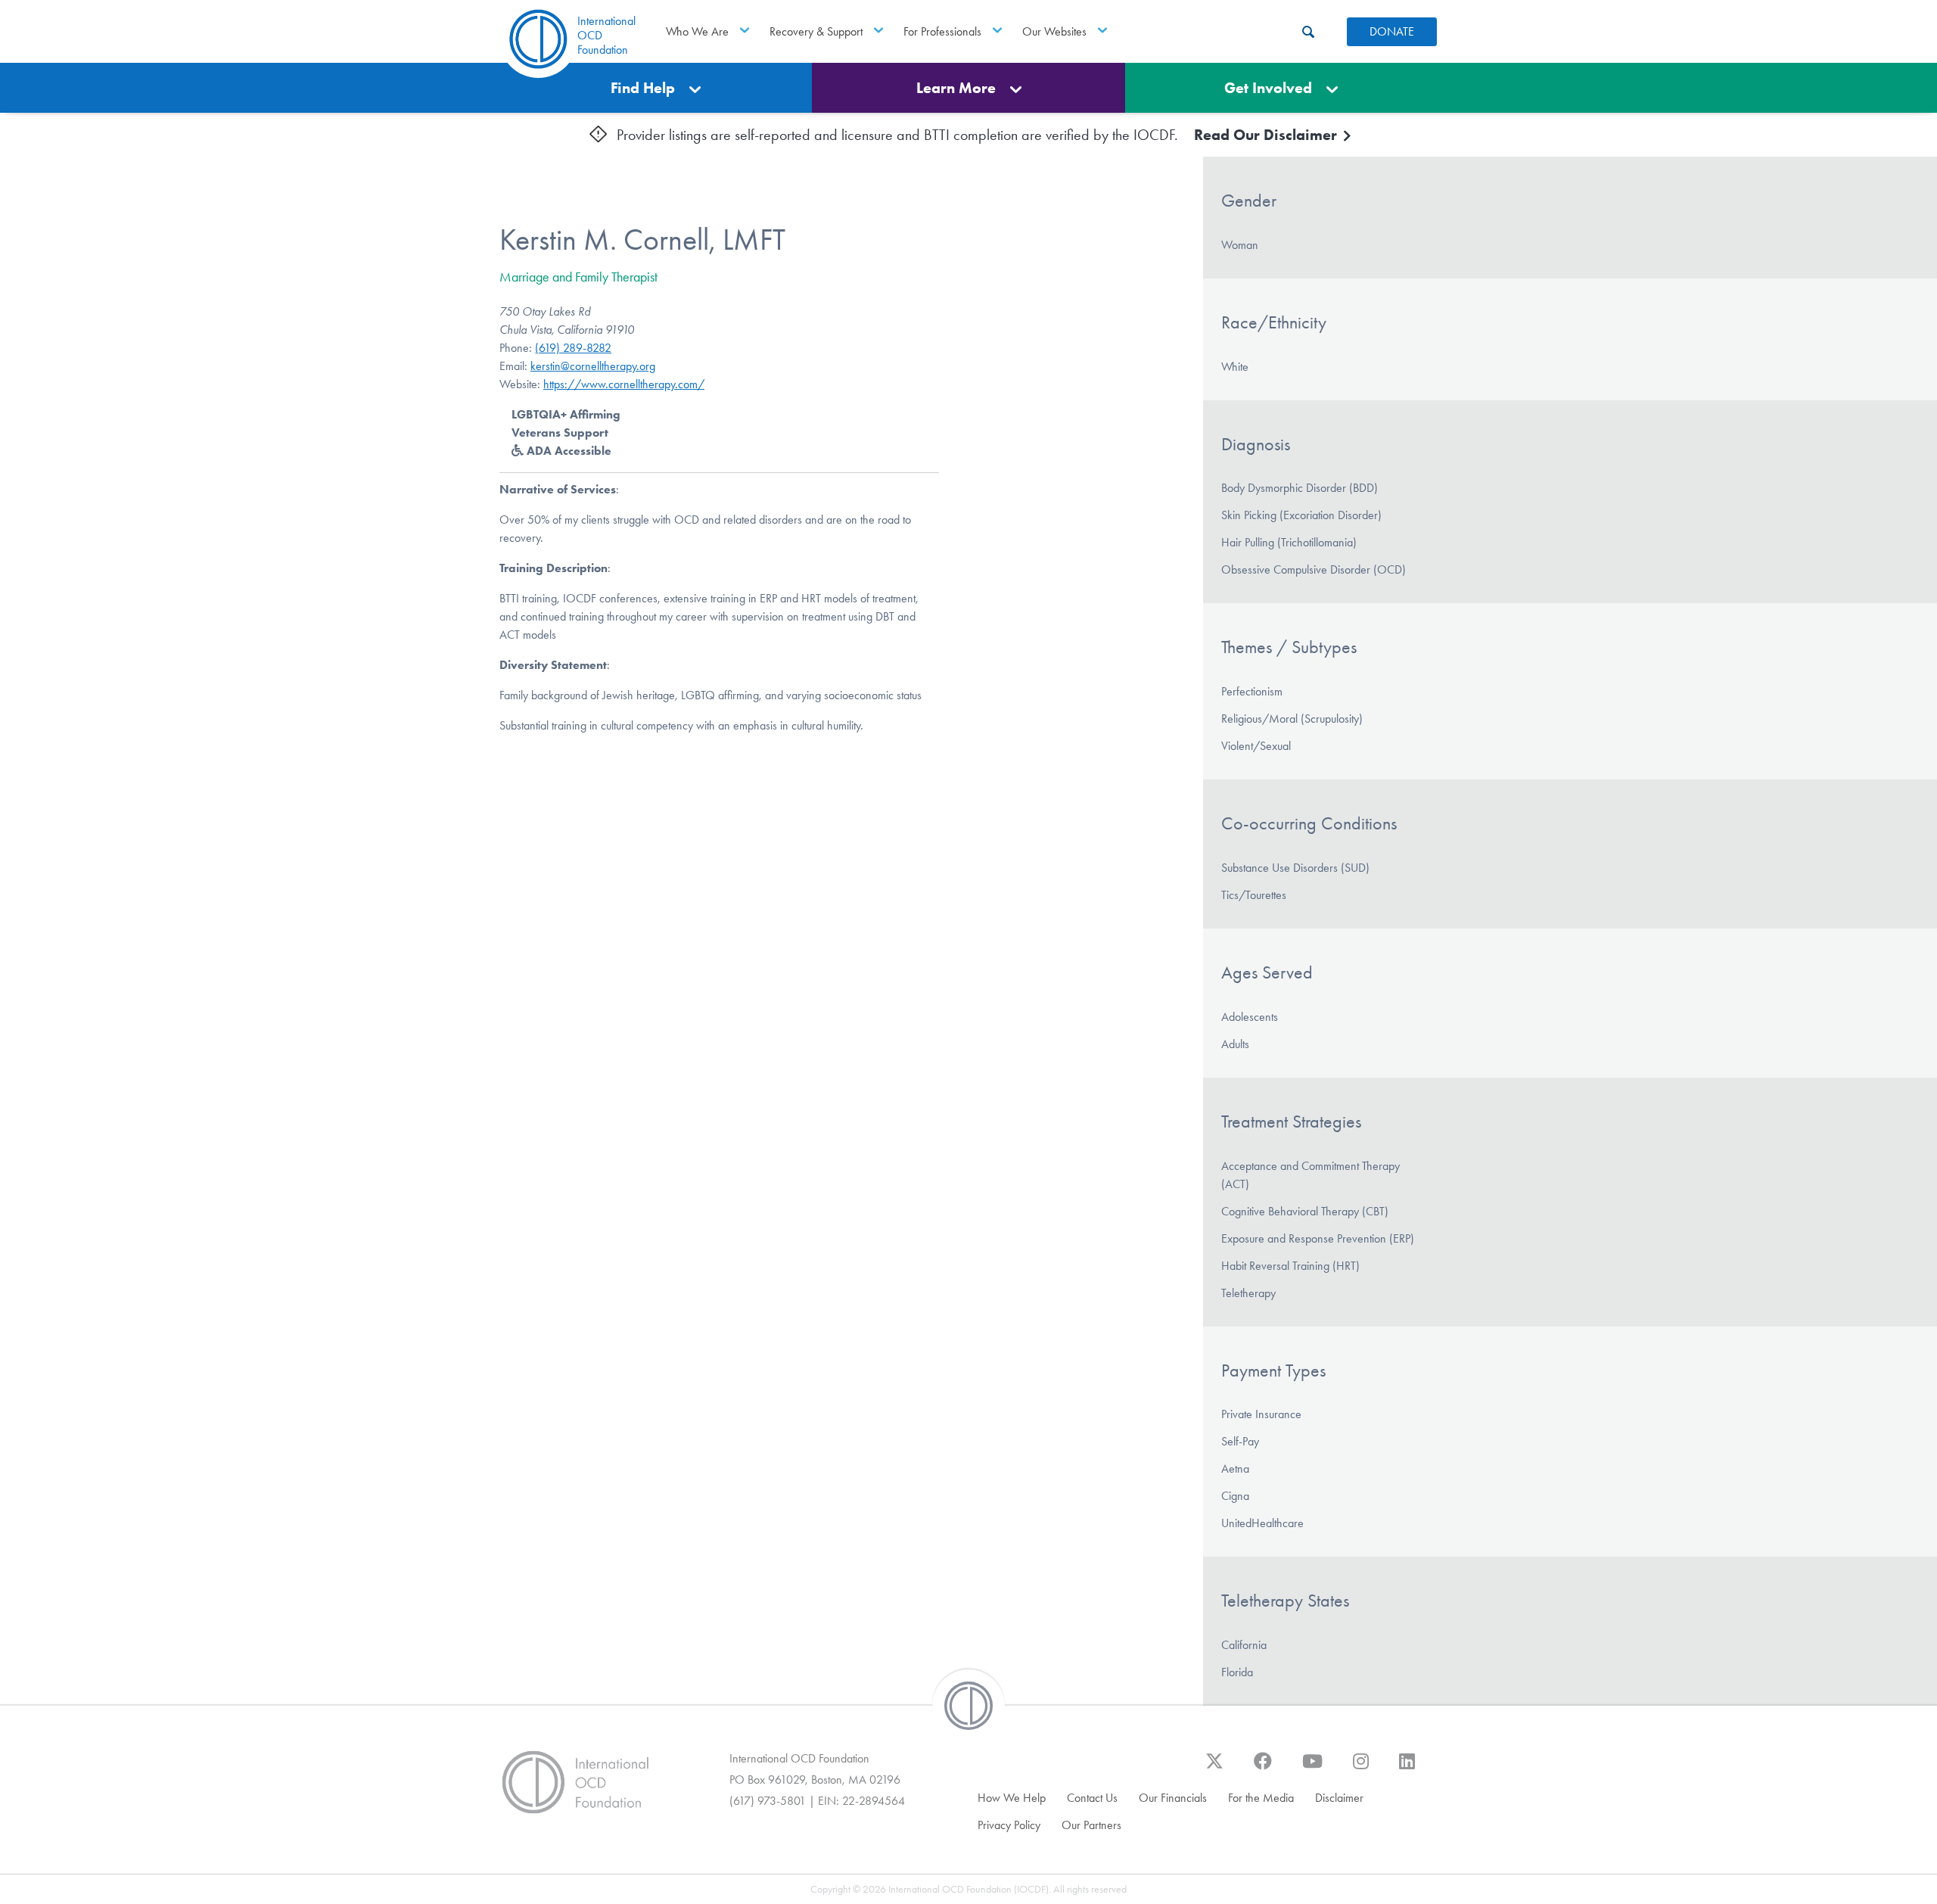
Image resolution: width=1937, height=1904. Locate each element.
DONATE (1392, 31)
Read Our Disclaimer (1267, 135)
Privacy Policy (1009, 1825)
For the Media (1261, 1798)
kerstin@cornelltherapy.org (593, 366)
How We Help (1012, 1798)
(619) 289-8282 (573, 348)
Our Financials (1173, 1798)
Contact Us (1092, 1798)
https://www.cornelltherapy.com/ (624, 384)
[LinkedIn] (1407, 1769)
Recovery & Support (816, 31)
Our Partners (1091, 1825)
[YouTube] (1312, 1769)
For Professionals (942, 31)
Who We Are (697, 31)
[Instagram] (1361, 1769)
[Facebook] (1263, 1769)
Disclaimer (1339, 1798)
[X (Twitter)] (1214, 1769)
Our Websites (1054, 31)
